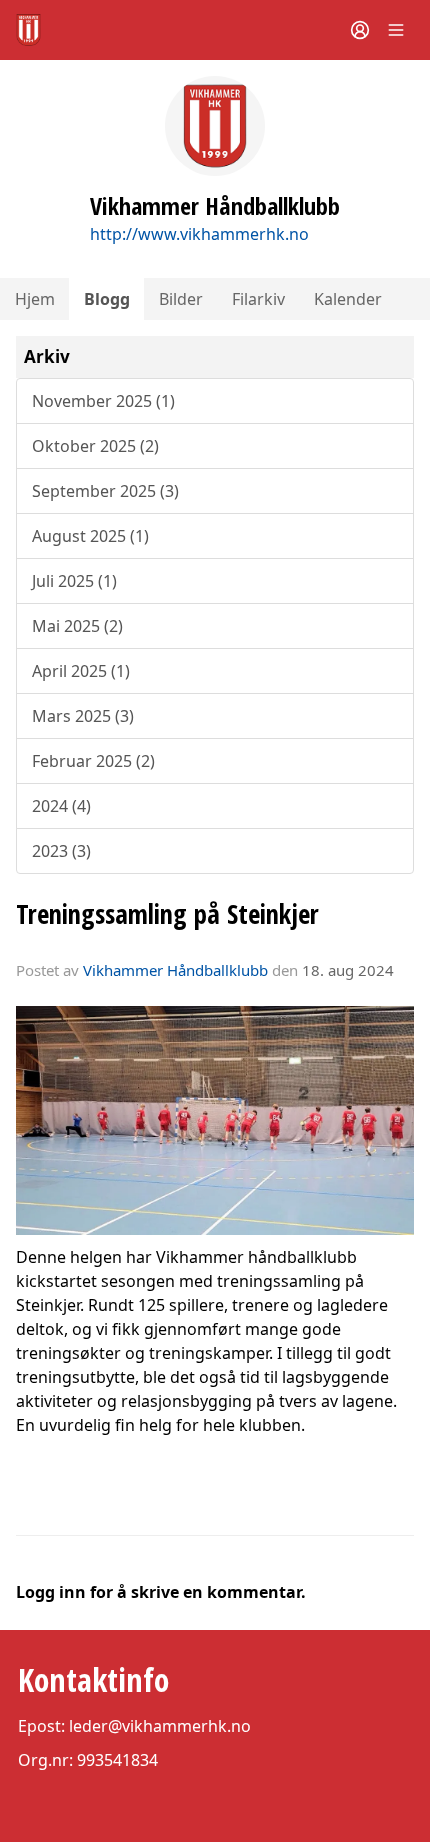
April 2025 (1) (81, 671)
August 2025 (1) (90, 536)
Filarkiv (258, 299)
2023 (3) (61, 851)
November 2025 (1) (103, 401)
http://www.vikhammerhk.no (199, 234)
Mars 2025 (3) (83, 716)
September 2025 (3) (105, 491)
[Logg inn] (360, 30)
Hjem (35, 299)
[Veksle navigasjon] (396, 30)
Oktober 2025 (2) (95, 446)
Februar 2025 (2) (93, 761)
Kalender (348, 299)
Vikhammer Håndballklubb (175, 970)
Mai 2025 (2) (77, 626)
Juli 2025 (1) (74, 581)
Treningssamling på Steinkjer (167, 913)
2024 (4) (61, 806)
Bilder (181, 299)
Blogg (107, 299)
